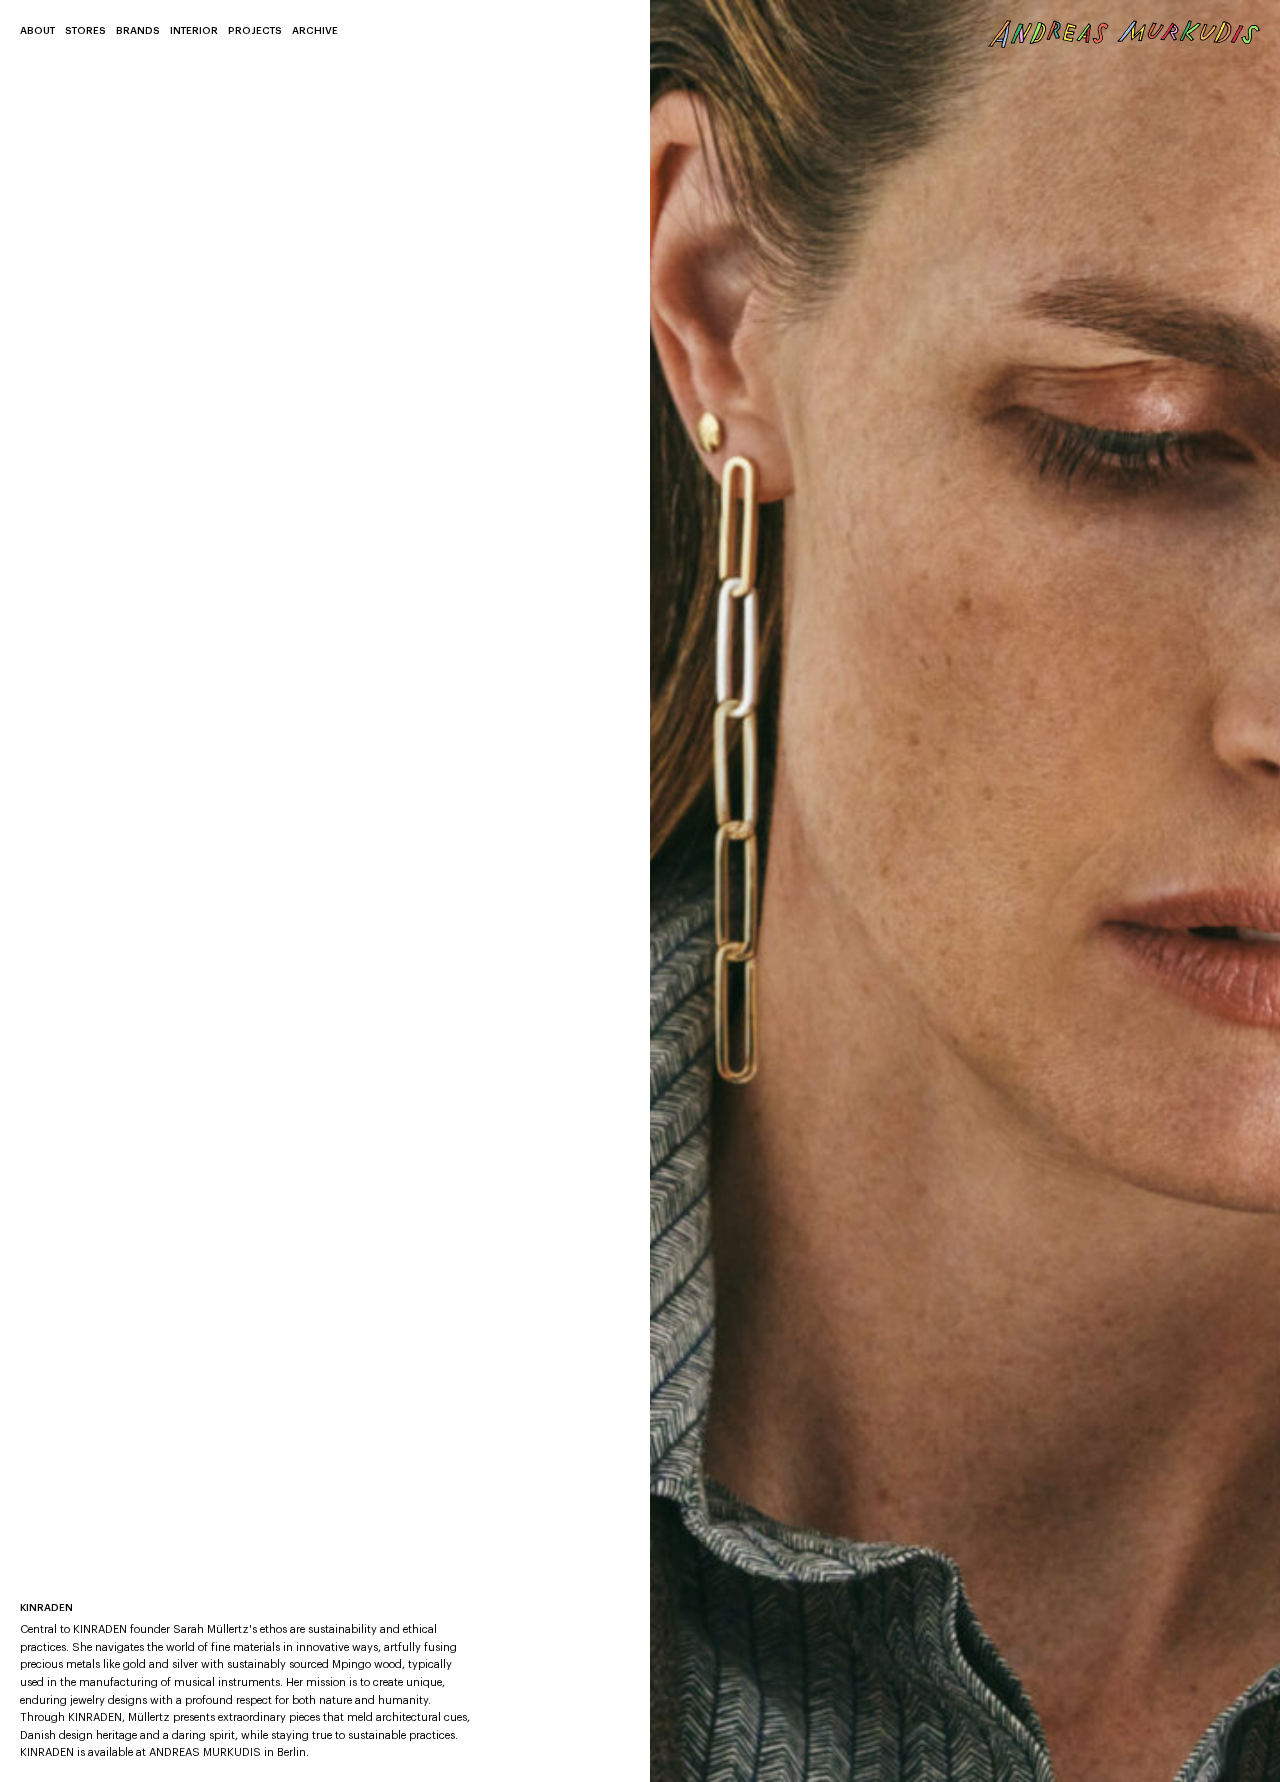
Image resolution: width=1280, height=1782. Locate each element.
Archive (315, 31)
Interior (194, 31)
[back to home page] (1124, 34)
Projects (255, 31)
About (37, 31)
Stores (85, 31)
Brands (138, 31)
